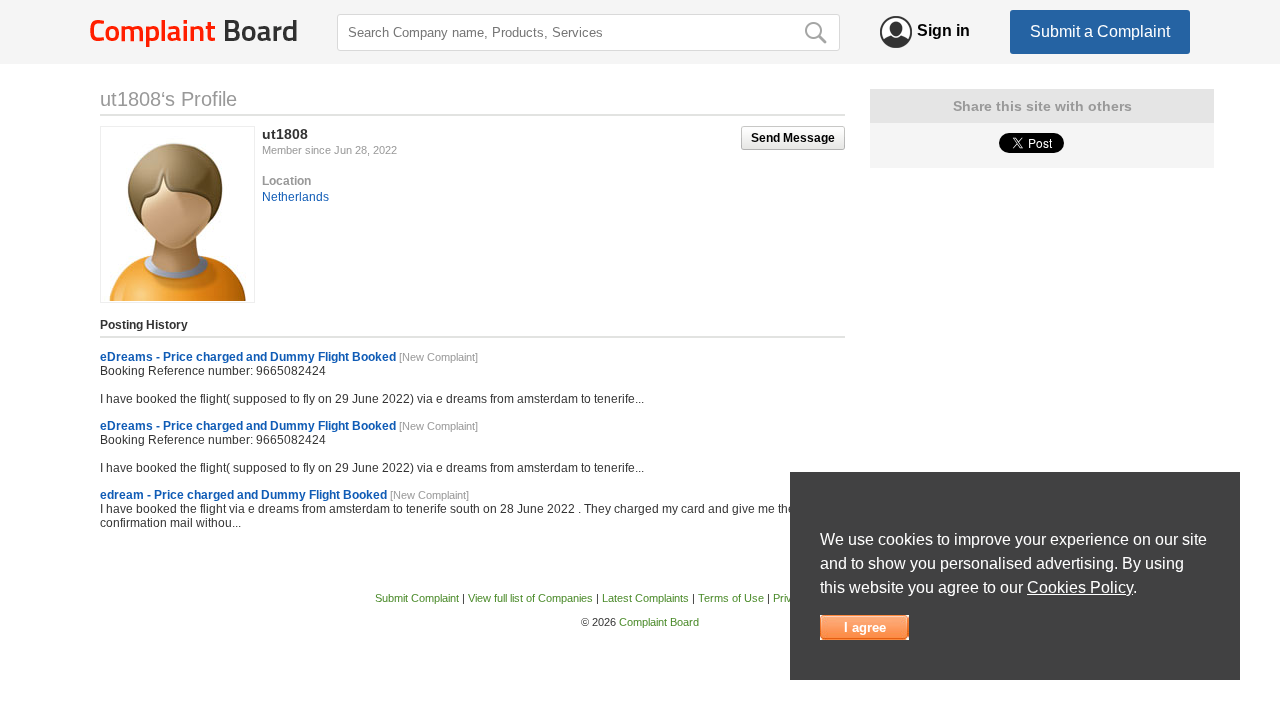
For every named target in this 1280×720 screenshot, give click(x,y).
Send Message (793, 138)
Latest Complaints (645, 598)
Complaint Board (659, 622)
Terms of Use (731, 598)
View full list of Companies (530, 598)
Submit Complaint (417, 598)
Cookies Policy (1080, 587)
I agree (865, 627)
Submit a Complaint (1100, 31)
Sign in (943, 30)
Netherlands (295, 197)
